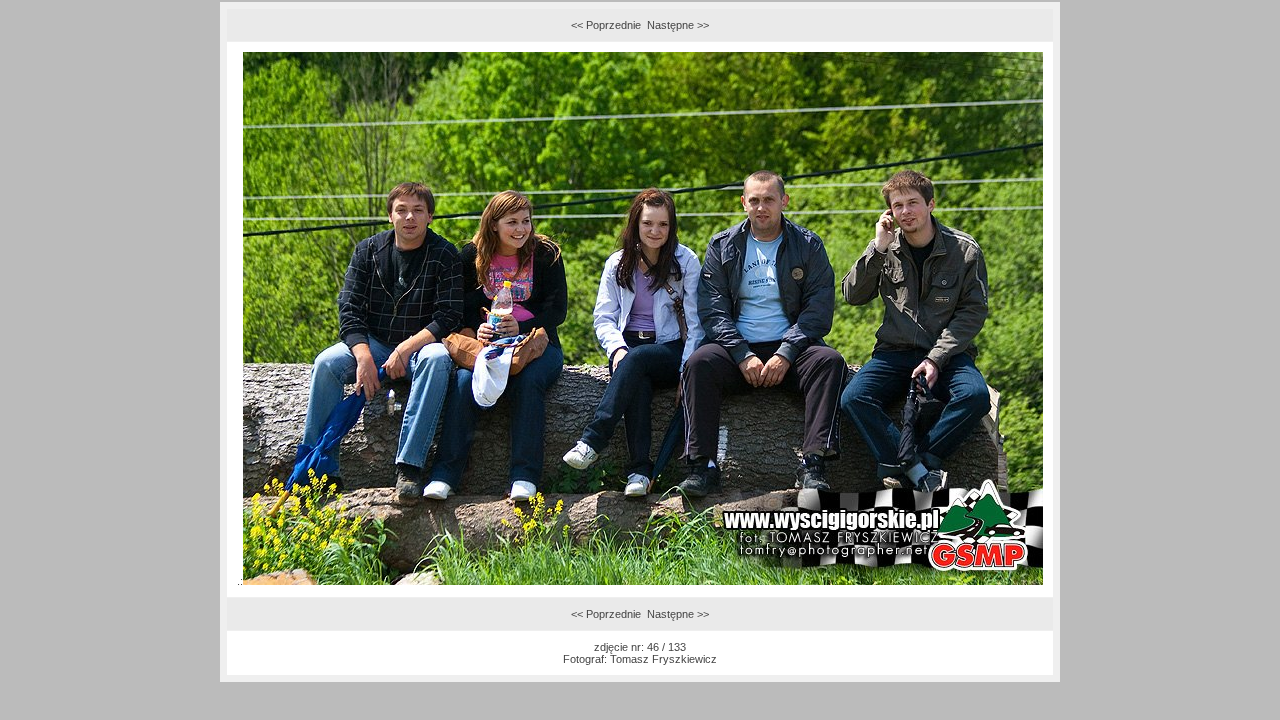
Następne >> (678, 25)
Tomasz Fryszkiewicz (663, 659)
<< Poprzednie (606, 25)
